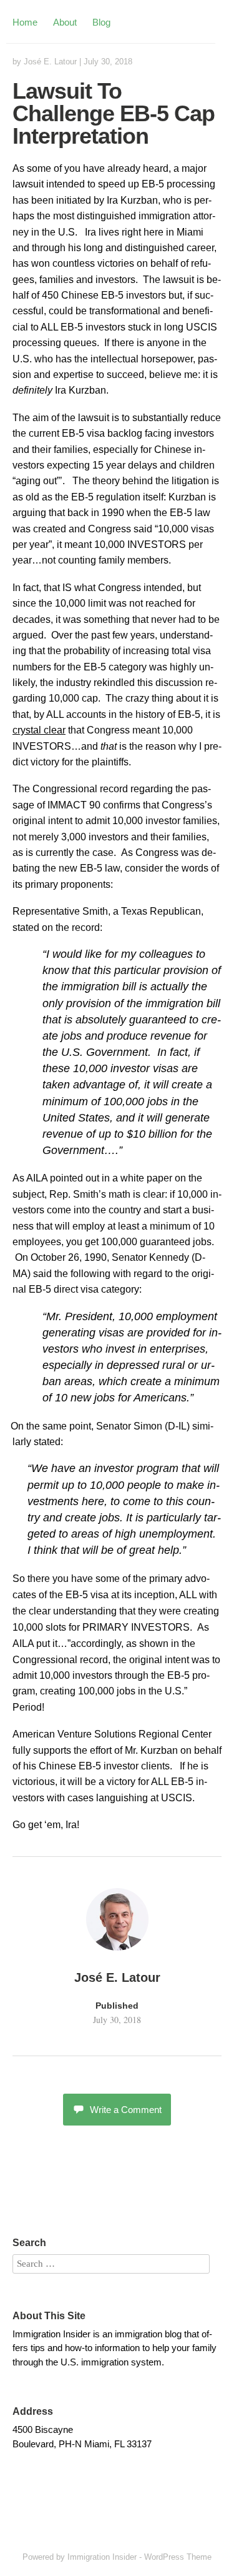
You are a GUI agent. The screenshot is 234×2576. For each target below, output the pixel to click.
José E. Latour (50, 62)
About (65, 22)
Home (25, 22)
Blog (101, 22)
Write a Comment (126, 2110)
